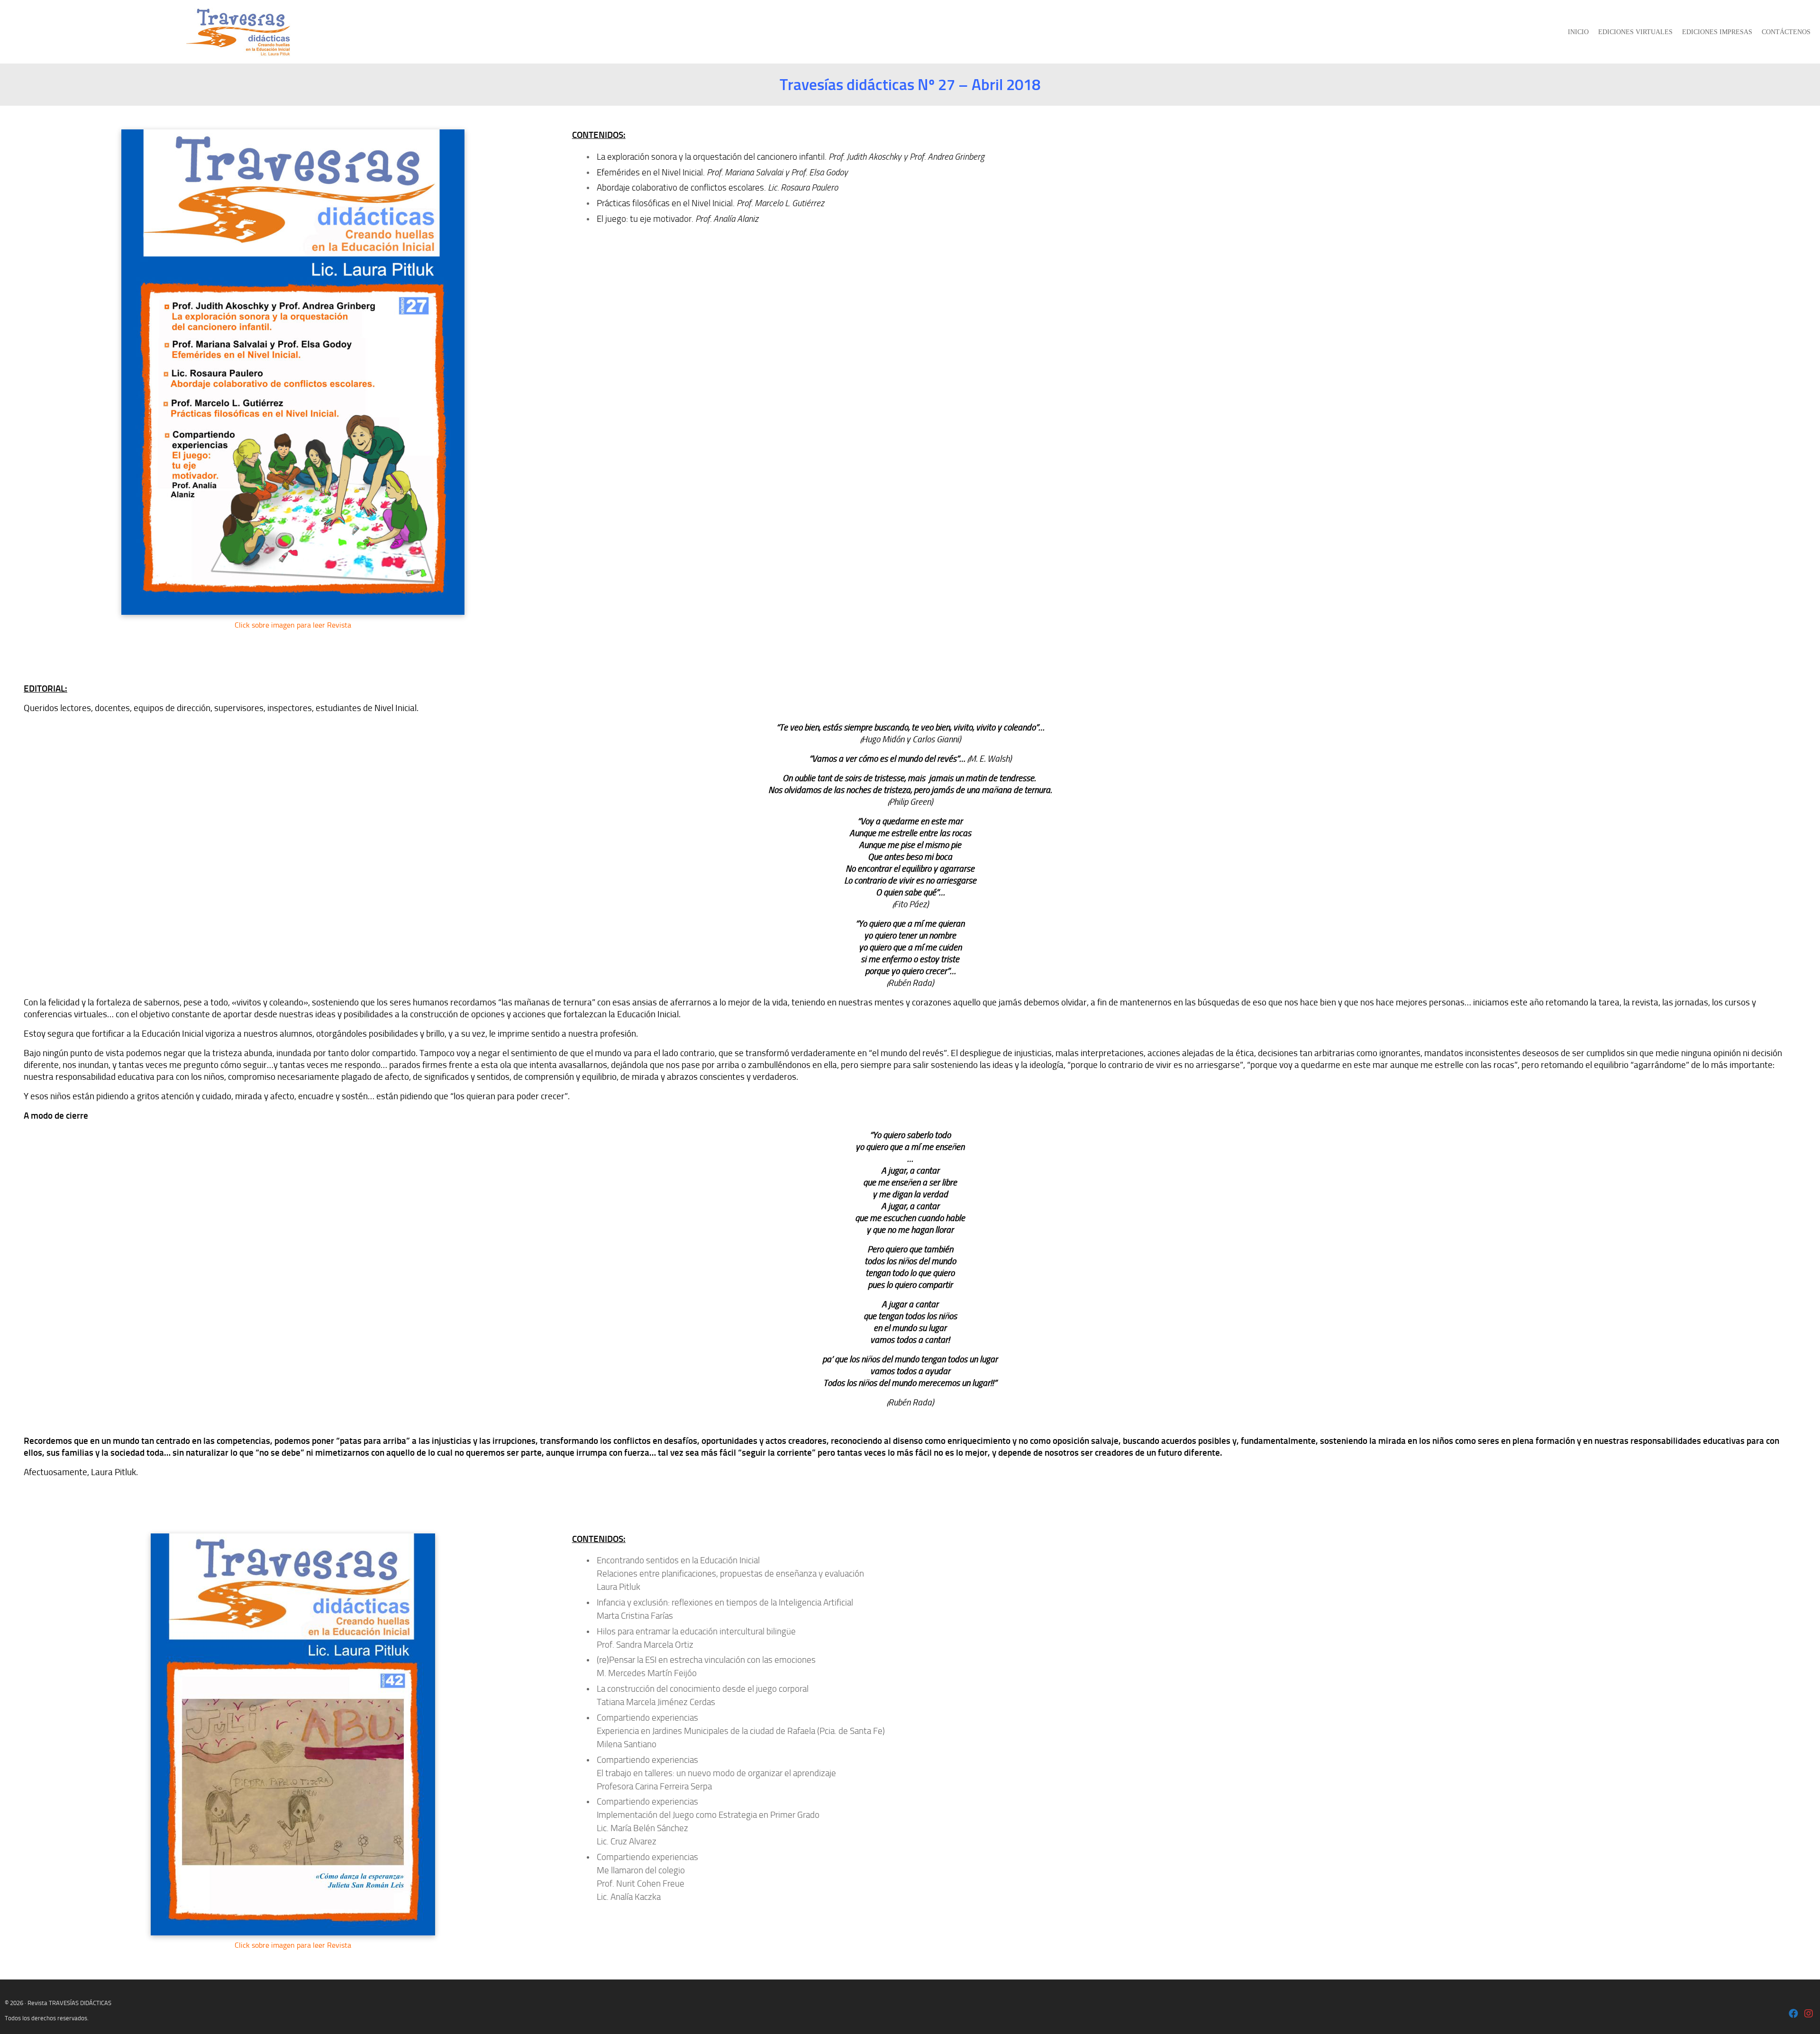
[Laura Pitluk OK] (1793, 2014)
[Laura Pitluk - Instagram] (1809, 2014)
